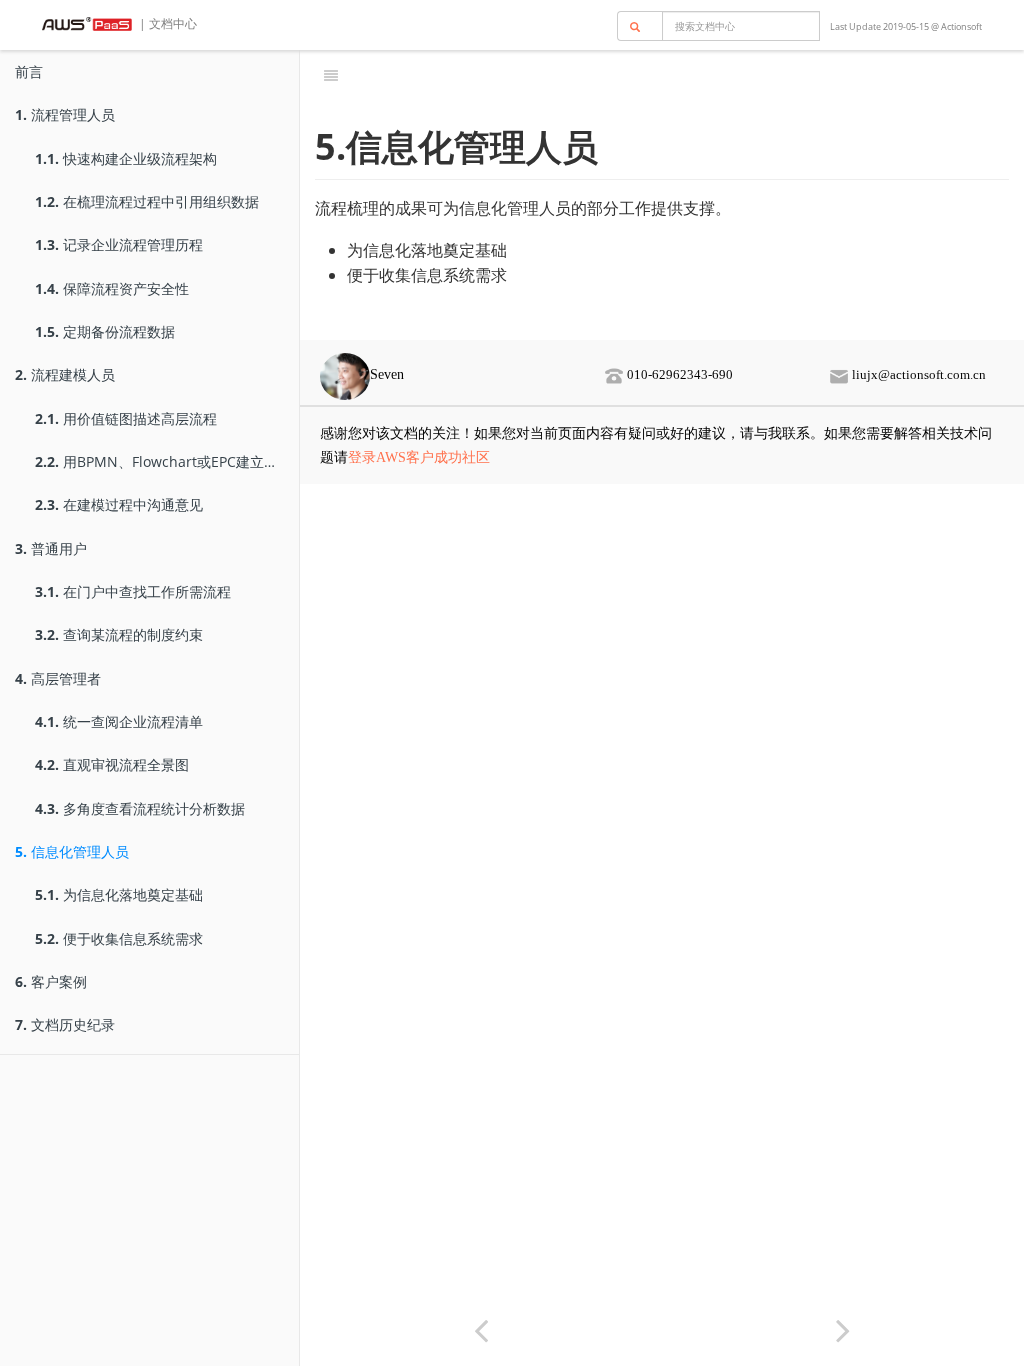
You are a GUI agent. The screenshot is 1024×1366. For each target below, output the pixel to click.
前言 (29, 71)
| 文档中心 (166, 23)
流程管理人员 (65, 114)
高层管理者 (58, 678)
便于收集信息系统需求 (119, 938)
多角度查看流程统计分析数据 (140, 808)
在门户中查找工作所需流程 (133, 591)
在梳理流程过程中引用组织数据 (147, 201)
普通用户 (51, 548)
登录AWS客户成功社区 (419, 457)
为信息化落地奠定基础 (119, 894)
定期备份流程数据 (105, 331)
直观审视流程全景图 (112, 764)
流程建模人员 (65, 374)
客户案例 (51, 981)
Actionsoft (961, 26)
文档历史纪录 (65, 1024)
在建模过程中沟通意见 (119, 504)
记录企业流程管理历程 (119, 244)
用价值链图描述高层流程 (126, 418)
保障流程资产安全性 (112, 288)
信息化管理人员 (72, 851)
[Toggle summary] (331, 75)
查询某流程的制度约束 (119, 634)
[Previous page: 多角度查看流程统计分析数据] (481, 1329)
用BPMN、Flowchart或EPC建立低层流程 (167, 461)
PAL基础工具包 (685, 74)
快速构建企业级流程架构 (126, 158)
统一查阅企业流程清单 (119, 721)
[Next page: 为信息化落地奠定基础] (843, 1329)
